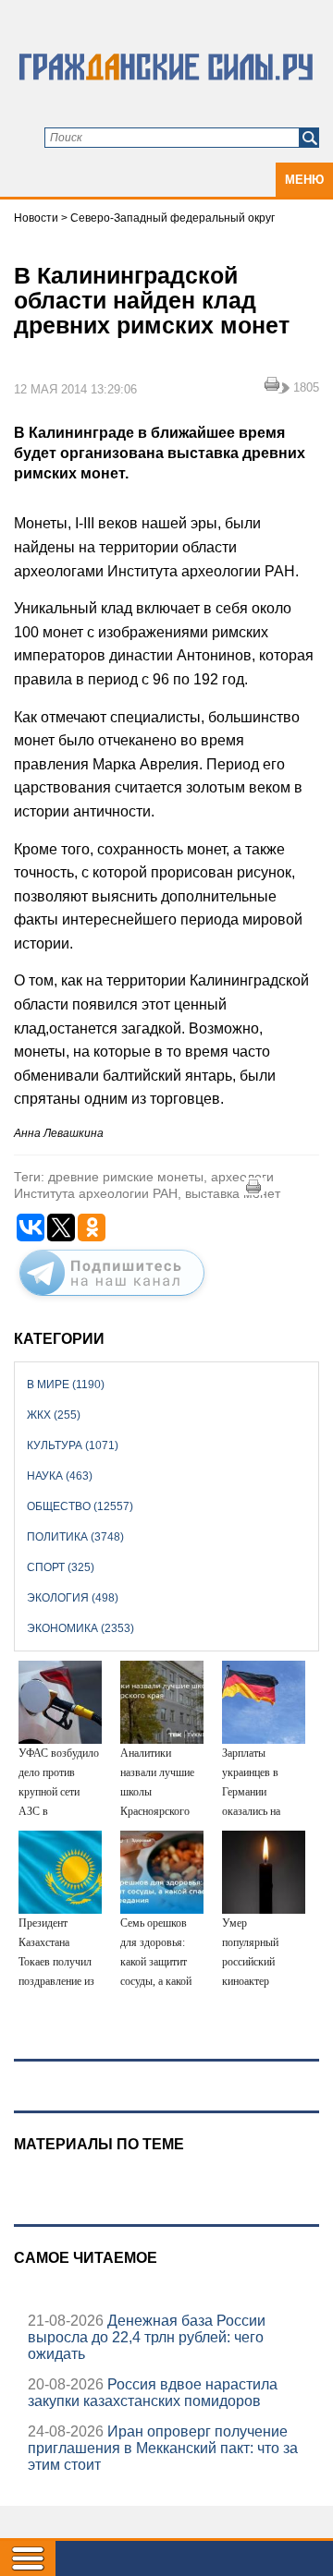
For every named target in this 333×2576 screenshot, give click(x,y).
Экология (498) (73, 1598)
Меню (304, 180)
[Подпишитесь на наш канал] (112, 1300)
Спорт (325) (61, 1567)
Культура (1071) (73, 1445)
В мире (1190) (66, 1385)
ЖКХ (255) (54, 1415)
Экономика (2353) (80, 1628)
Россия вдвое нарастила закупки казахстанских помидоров (153, 2393)
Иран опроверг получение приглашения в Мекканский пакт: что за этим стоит (163, 2448)
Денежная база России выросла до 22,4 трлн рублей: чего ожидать (147, 2337)
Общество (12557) (80, 1506)
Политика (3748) (75, 1537)
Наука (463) (60, 1476)
